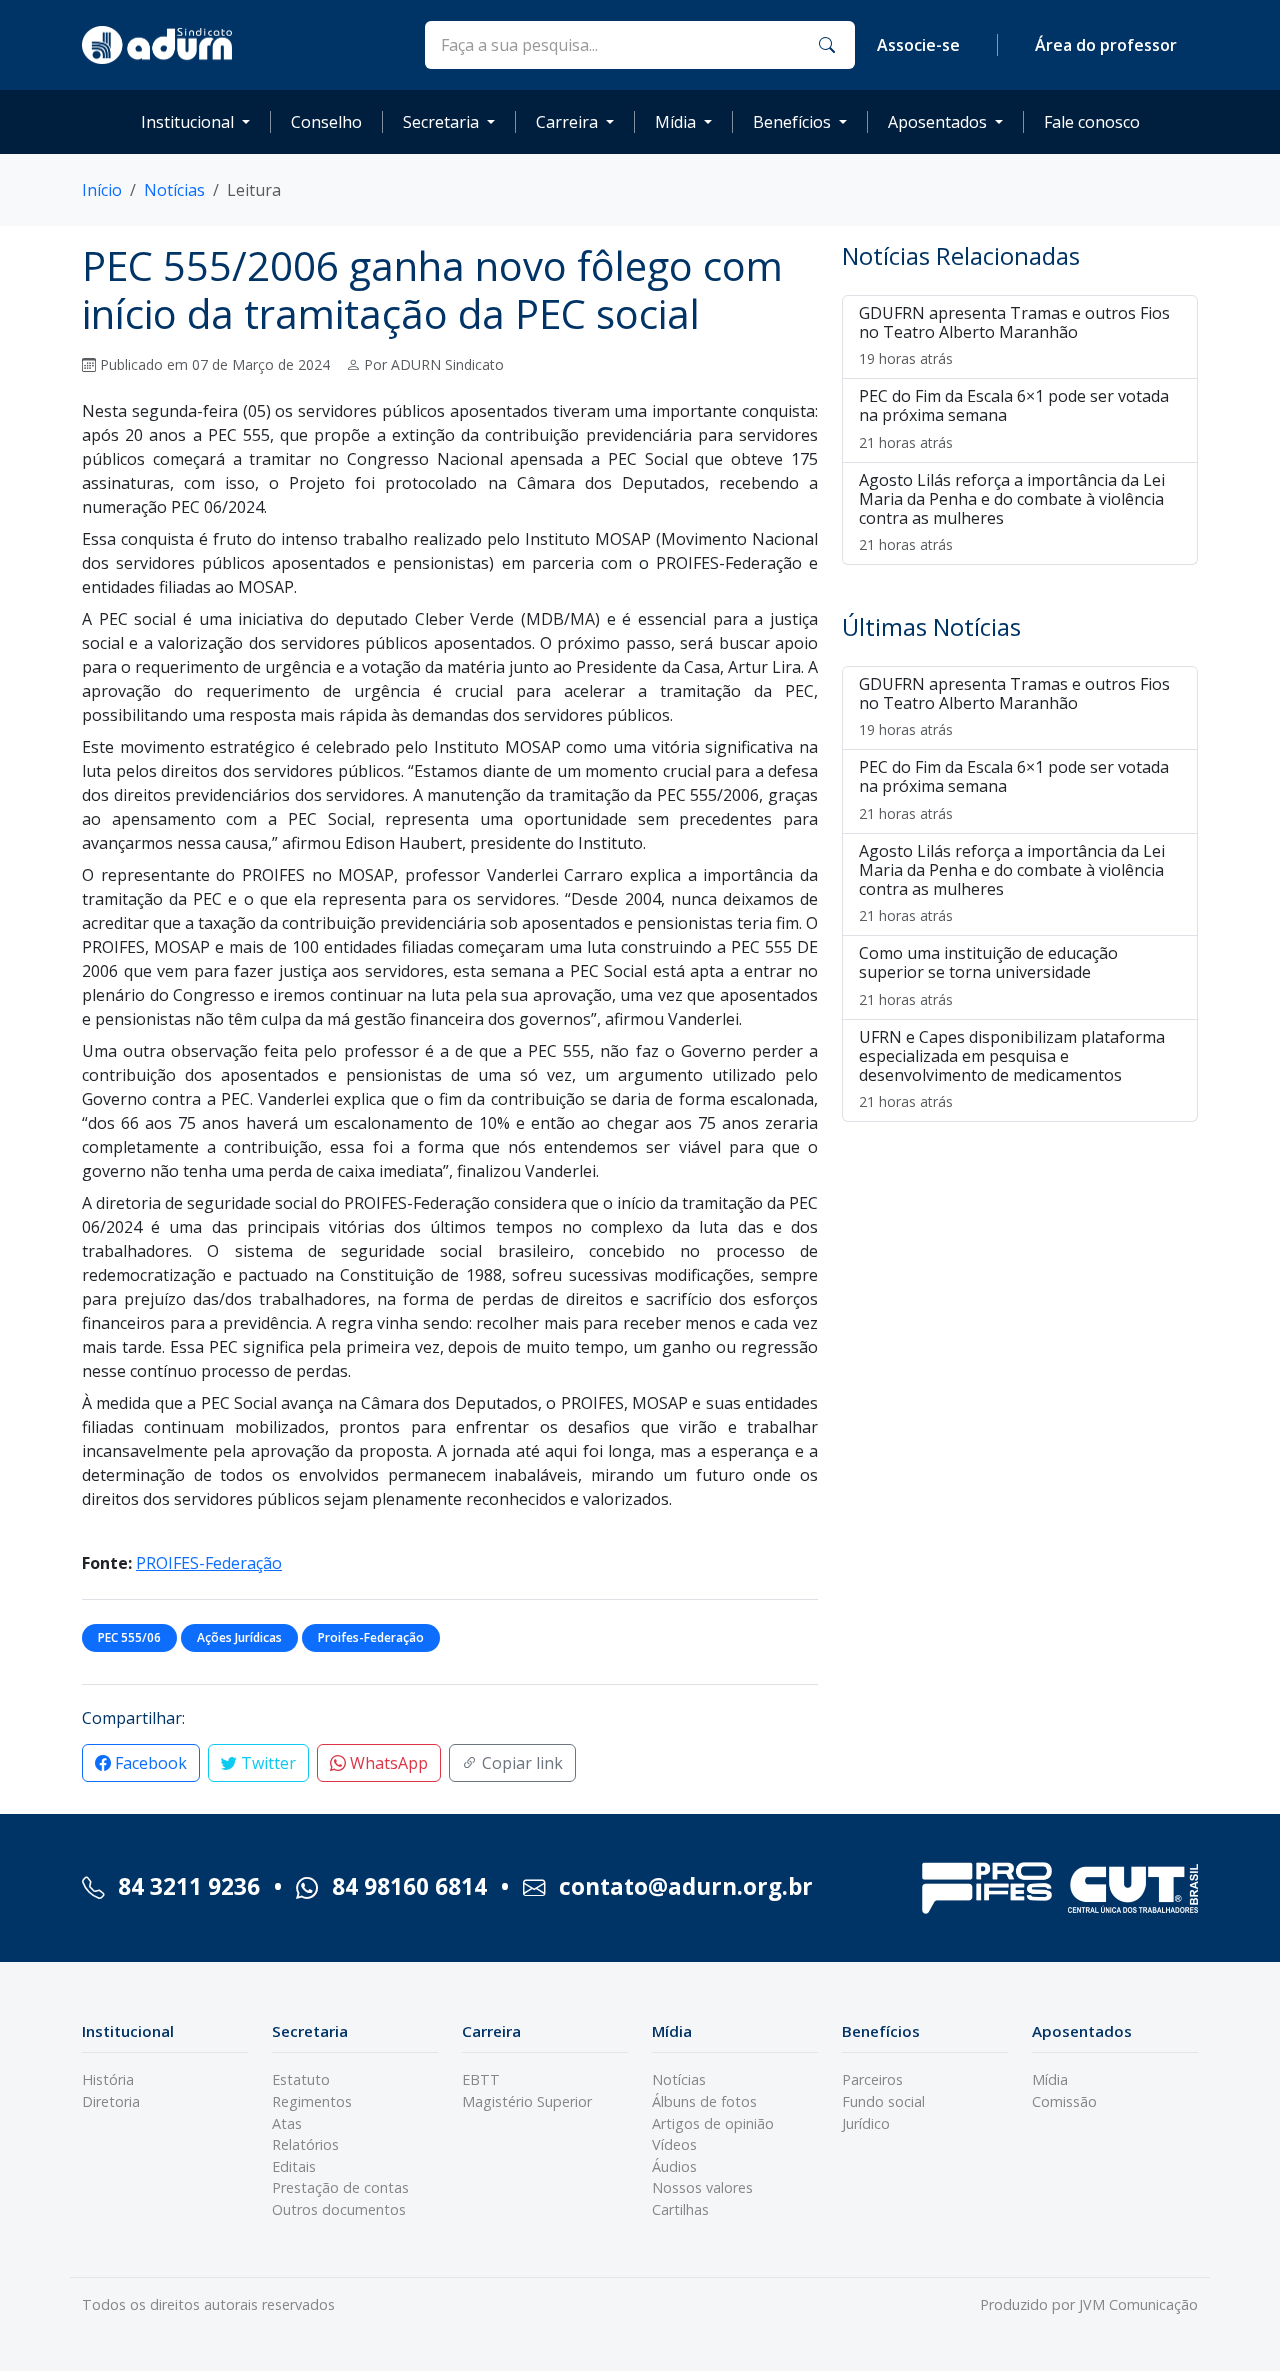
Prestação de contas (340, 2187)
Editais (294, 2166)
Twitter (266, 1763)
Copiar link (520, 1763)
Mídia (1050, 2079)
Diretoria (111, 2101)
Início (102, 190)
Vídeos (674, 2144)
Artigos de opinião (713, 2123)
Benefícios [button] (792, 122)
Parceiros (872, 2079)
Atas (287, 2123)
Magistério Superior (527, 2101)
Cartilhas (680, 2209)
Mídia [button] (675, 122)
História (108, 2079)
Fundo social (883, 2101)
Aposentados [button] (937, 122)
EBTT (481, 2079)
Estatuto (301, 2079)
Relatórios (305, 2144)
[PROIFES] (987, 1888)
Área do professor (1106, 45)
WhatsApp (387, 1763)
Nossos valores (702, 2187)
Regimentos (312, 2101)
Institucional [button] (187, 122)
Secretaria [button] (441, 122)
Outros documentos (339, 2209)
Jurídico (866, 2123)
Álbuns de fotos (704, 2101)
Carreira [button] (567, 122)
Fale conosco (1092, 122)
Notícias (174, 190)
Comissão (1064, 2101)
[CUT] (1133, 1888)
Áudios (674, 2166)
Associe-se (918, 45)
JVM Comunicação (1138, 2304)
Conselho (326, 122)
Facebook (149, 1763)
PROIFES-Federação (209, 1563)
